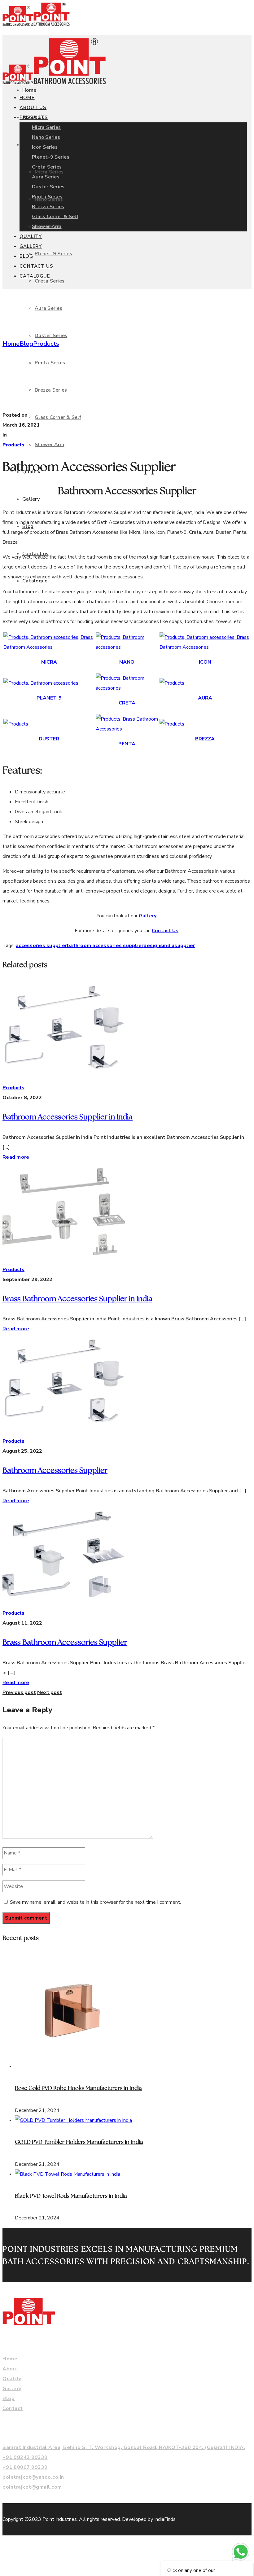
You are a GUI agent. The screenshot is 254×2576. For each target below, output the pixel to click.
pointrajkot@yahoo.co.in (33, 2477)
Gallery (148, 916)
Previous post (19, 1692)
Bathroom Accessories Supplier (55, 1471)
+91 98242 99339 (25, 2457)
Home (11, 344)
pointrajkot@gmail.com (32, 2487)
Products (46, 344)
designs (153, 946)
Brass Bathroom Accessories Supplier (65, 1643)
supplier (185, 946)
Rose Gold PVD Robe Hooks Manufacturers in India (78, 2088)
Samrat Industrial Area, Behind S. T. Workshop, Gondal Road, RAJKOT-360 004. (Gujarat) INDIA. (124, 2447)
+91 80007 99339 (25, 2467)
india (169, 946)
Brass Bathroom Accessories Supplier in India (77, 1299)
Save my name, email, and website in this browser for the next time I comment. (95, 1902)
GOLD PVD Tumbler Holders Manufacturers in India (79, 2142)
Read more (16, 1157)
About (11, 2369)
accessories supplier (41, 946)
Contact (13, 2408)
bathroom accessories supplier (105, 946)
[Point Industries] (36, 24)
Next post (50, 1692)
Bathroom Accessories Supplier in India (68, 1117)
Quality (12, 2379)
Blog (26, 344)
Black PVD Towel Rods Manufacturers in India (71, 2196)
